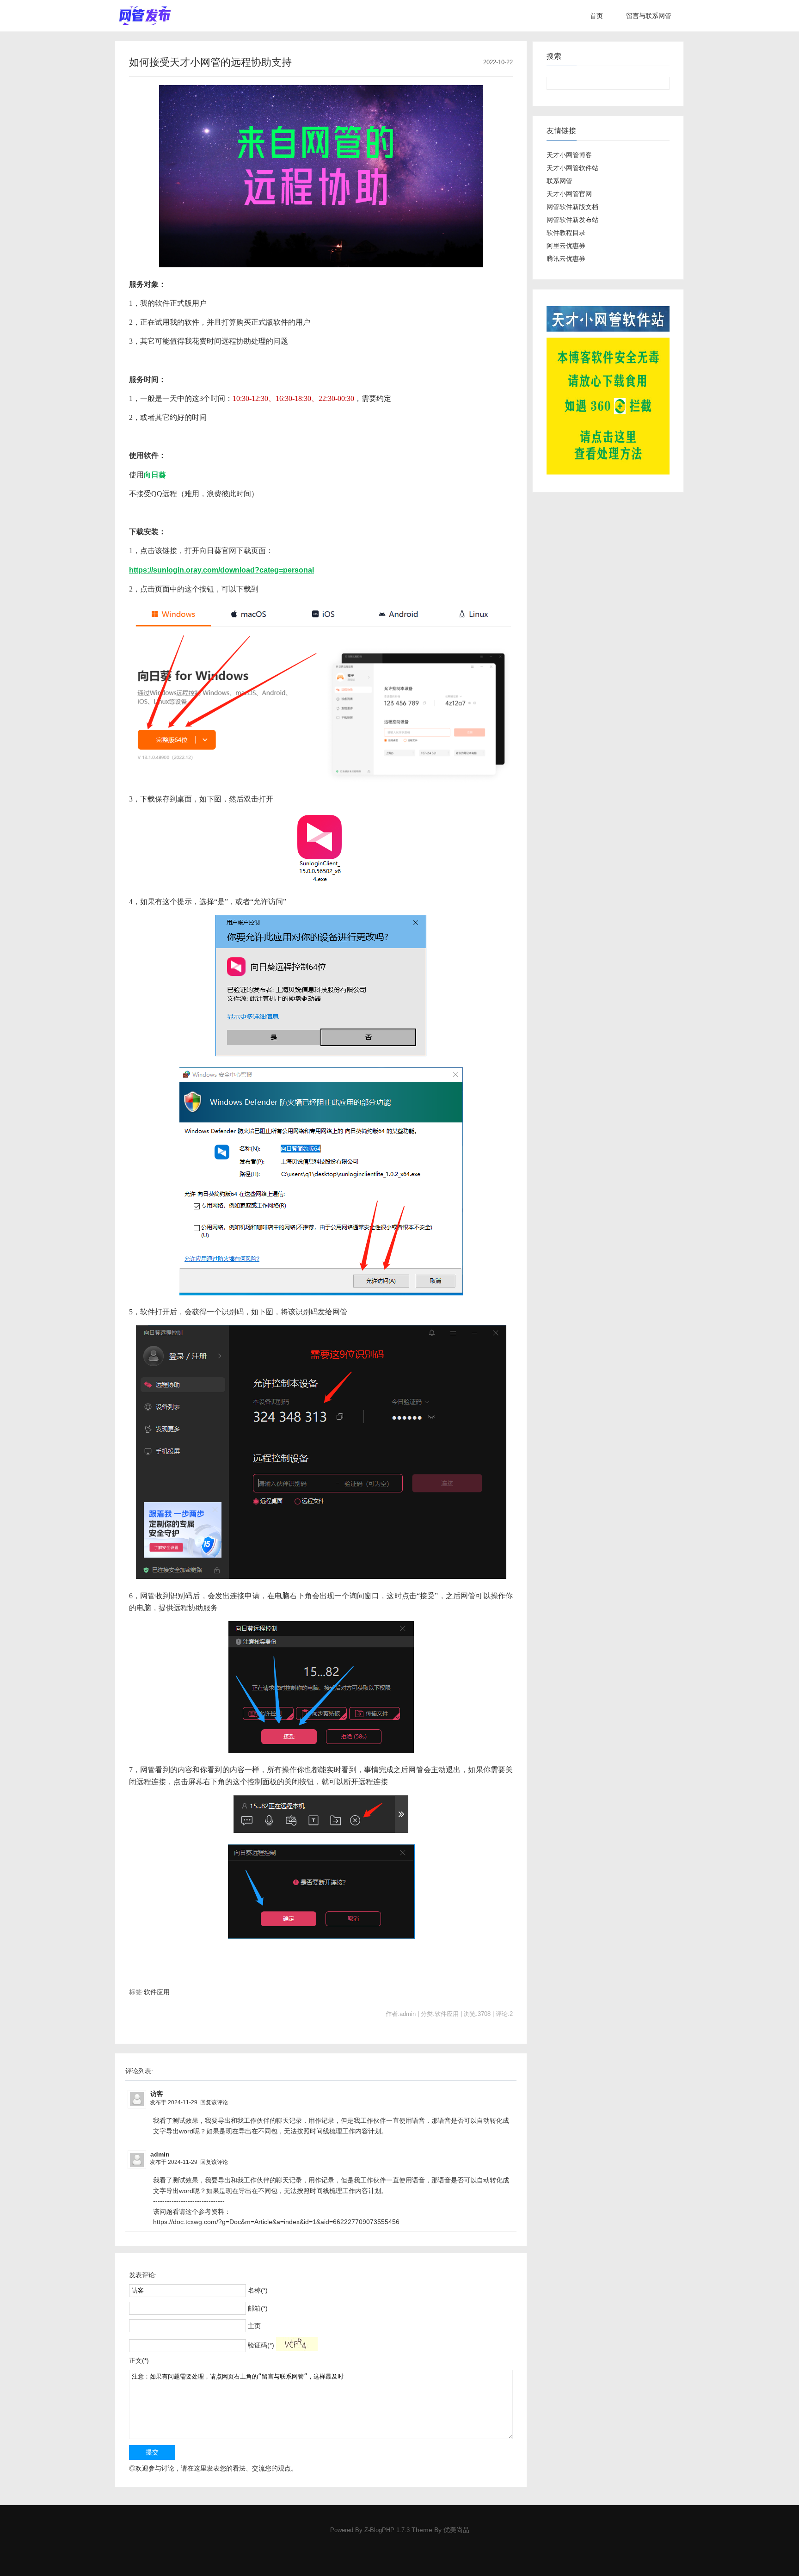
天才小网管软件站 (572, 168)
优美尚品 (456, 2530)
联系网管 (559, 181)
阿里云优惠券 (566, 246)
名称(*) (258, 2290)
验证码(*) (261, 2345)
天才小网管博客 (569, 155)
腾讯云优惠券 (566, 259)
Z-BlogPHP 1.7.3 (387, 2530)
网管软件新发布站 (572, 220)
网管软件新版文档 (572, 207)
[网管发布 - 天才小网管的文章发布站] (145, 16)
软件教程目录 (566, 233)
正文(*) (139, 2360)
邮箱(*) (258, 2308)
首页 (596, 16)
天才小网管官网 (569, 194)
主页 (254, 2326)
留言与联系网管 (649, 16)
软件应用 (157, 1992)
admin (160, 2154)
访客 (157, 2094)
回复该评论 (214, 2102)
